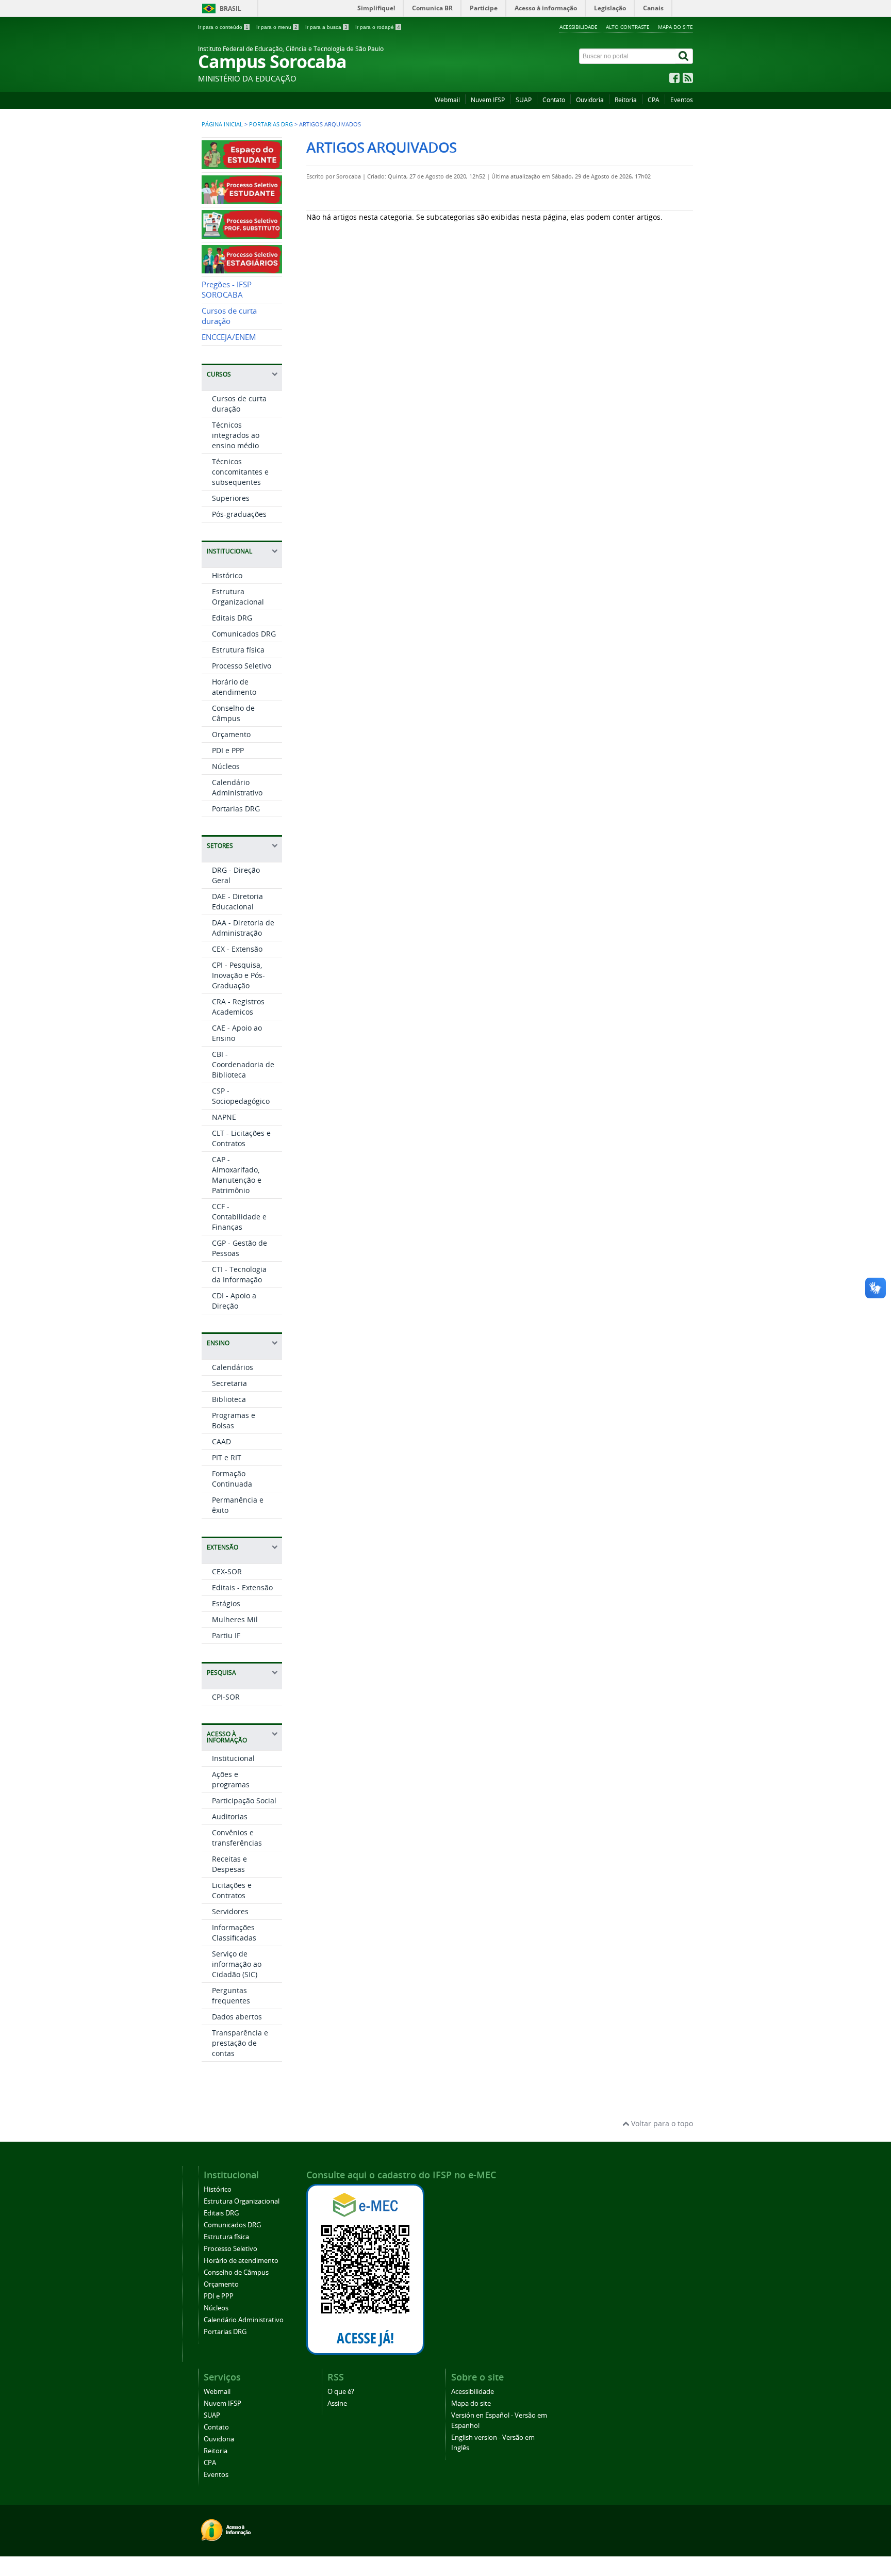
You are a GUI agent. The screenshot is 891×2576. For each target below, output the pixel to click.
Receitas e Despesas (229, 1864)
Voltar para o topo (661, 2123)
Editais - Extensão (242, 1587)
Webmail (447, 100)
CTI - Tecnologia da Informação (239, 1274)
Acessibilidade (579, 27)
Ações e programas (231, 1779)
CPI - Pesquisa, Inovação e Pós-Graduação (238, 975)
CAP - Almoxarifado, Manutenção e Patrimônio (237, 1175)
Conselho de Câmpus (233, 713)
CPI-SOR (226, 1697)
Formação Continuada (232, 1479)
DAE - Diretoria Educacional (237, 901)
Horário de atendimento (234, 687)
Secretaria (229, 1383)
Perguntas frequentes (231, 1995)
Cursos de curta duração (229, 316)
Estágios (226, 1603)
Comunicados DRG (244, 634)
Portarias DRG (271, 124)
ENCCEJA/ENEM (229, 337)
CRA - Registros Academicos (238, 1007)
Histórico (227, 575)
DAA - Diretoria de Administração (243, 928)
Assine (337, 2403)
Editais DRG (232, 618)
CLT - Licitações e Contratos (241, 1138)
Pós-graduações (239, 514)
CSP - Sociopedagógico (241, 1096)
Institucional (233, 1758)
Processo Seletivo (242, 666)
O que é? (341, 2392)
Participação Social (244, 1800)
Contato (554, 100)
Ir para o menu (277, 27)
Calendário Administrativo (237, 787)
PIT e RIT (227, 1457)
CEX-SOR (227, 1571)
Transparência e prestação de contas (240, 2043)
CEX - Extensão (237, 949)
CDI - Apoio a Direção (234, 1301)
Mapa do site (675, 27)
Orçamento (231, 734)
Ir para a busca (326, 27)
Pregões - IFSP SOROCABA (227, 290)
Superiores (231, 498)
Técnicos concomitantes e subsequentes (240, 472)
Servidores (230, 1911)
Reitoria (626, 100)
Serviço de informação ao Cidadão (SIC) (237, 1964)
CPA (654, 100)
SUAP (524, 100)
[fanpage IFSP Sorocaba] (674, 80)
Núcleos (226, 766)
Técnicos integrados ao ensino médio (236, 435)
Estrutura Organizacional (238, 597)
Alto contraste (628, 27)
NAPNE (224, 1117)
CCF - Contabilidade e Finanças (239, 1217)
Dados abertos (237, 2017)
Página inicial (222, 124)
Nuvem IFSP (488, 100)
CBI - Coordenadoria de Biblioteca (243, 1064)
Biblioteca (229, 1399)
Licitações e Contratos (232, 1890)
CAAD (221, 1441)
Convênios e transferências (237, 1838)
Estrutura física (238, 650)
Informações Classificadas (234, 1933)
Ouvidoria (590, 100)
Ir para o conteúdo (223, 27)
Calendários (233, 1367)
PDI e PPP (228, 750)
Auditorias (230, 1816)
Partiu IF (226, 1635)
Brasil (230, 9)
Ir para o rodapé (378, 27)
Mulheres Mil (235, 1619)
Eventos (682, 100)
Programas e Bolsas (234, 1420)
